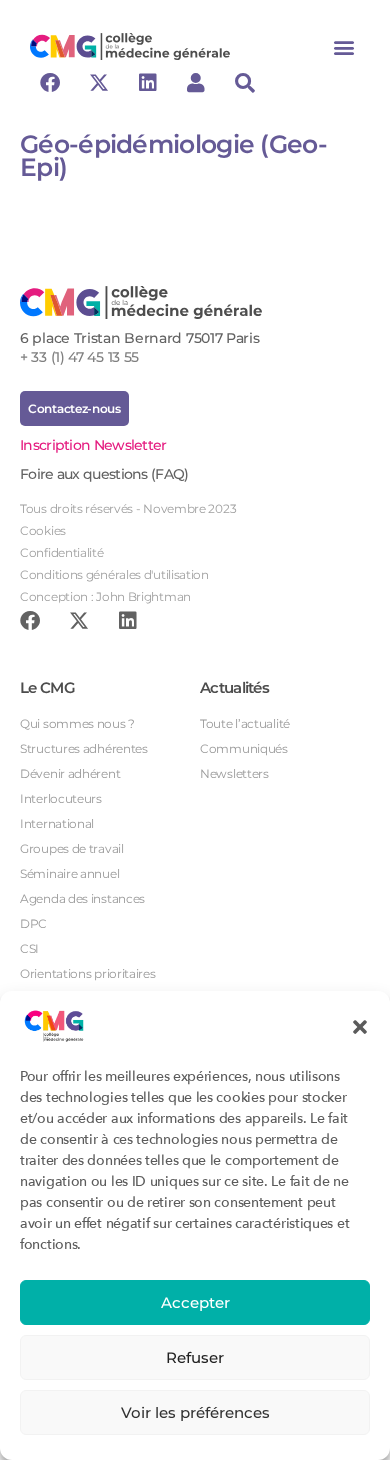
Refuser (195, 1357)
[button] (360, 1026)
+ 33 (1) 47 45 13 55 (79, 357)
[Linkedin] (147, 83)
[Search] (245, 83)
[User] (196, 83)
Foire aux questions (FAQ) (104, 474)
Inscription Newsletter (93, 445)
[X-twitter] (99, 83)
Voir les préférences (195, 1412)
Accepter (195, 1302)
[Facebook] (50, 83)
